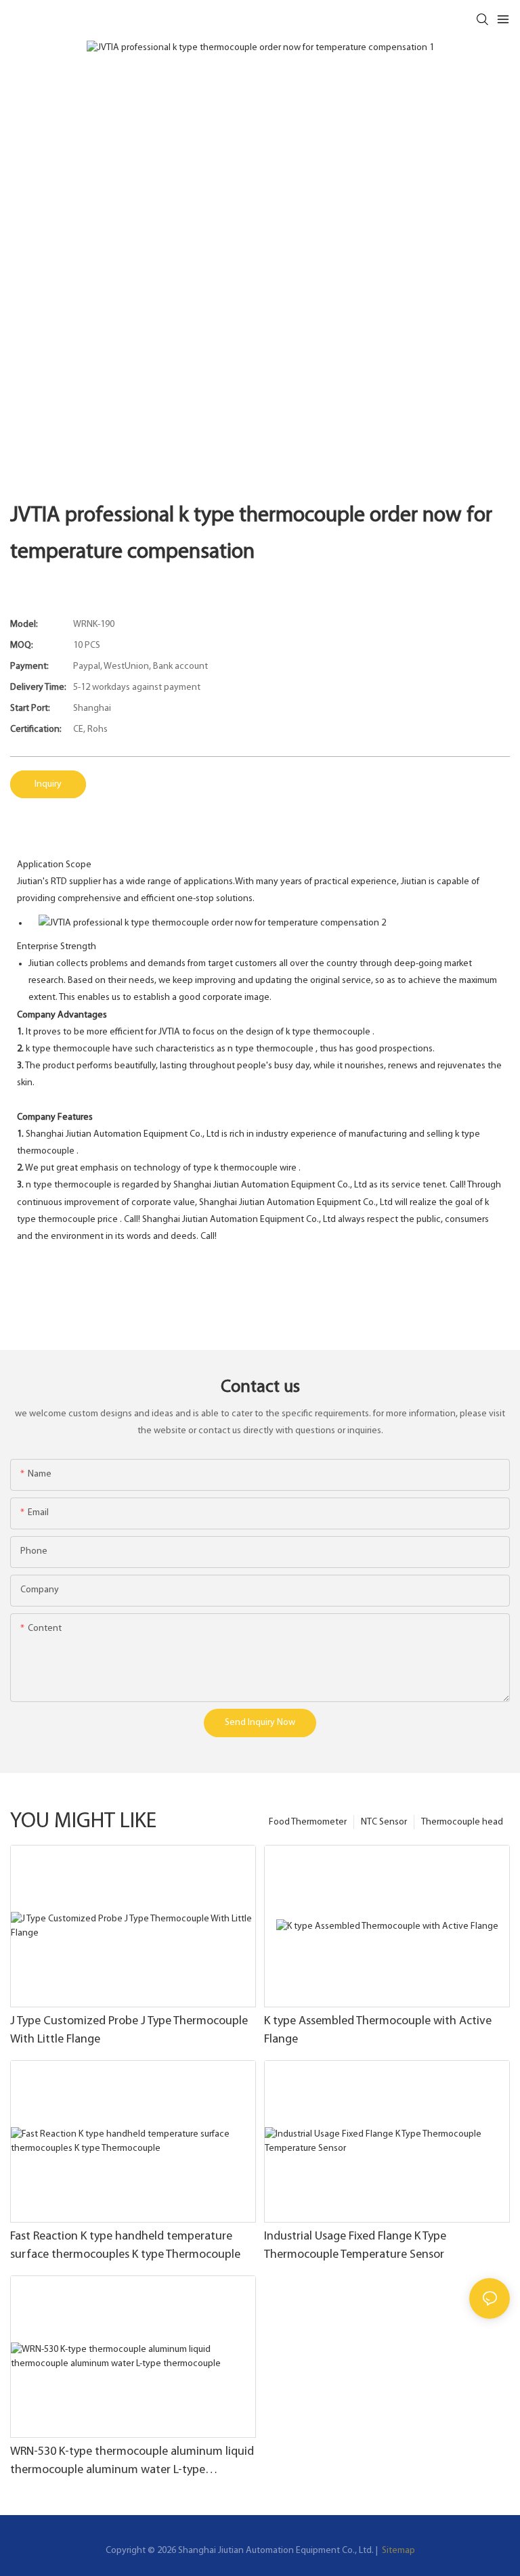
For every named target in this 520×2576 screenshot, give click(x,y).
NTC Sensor (384, 1822)
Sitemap (397, 2551)
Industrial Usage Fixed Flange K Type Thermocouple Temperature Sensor (355, 2246)
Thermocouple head (462, 1822)
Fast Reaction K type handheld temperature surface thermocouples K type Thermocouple (125, 2246)
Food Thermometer (308, 1822)
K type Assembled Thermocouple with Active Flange (378, 2031)
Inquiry (48, 784)
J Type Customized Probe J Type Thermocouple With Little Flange (129, 2031)
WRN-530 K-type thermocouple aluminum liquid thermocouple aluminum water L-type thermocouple (132, 2463)
